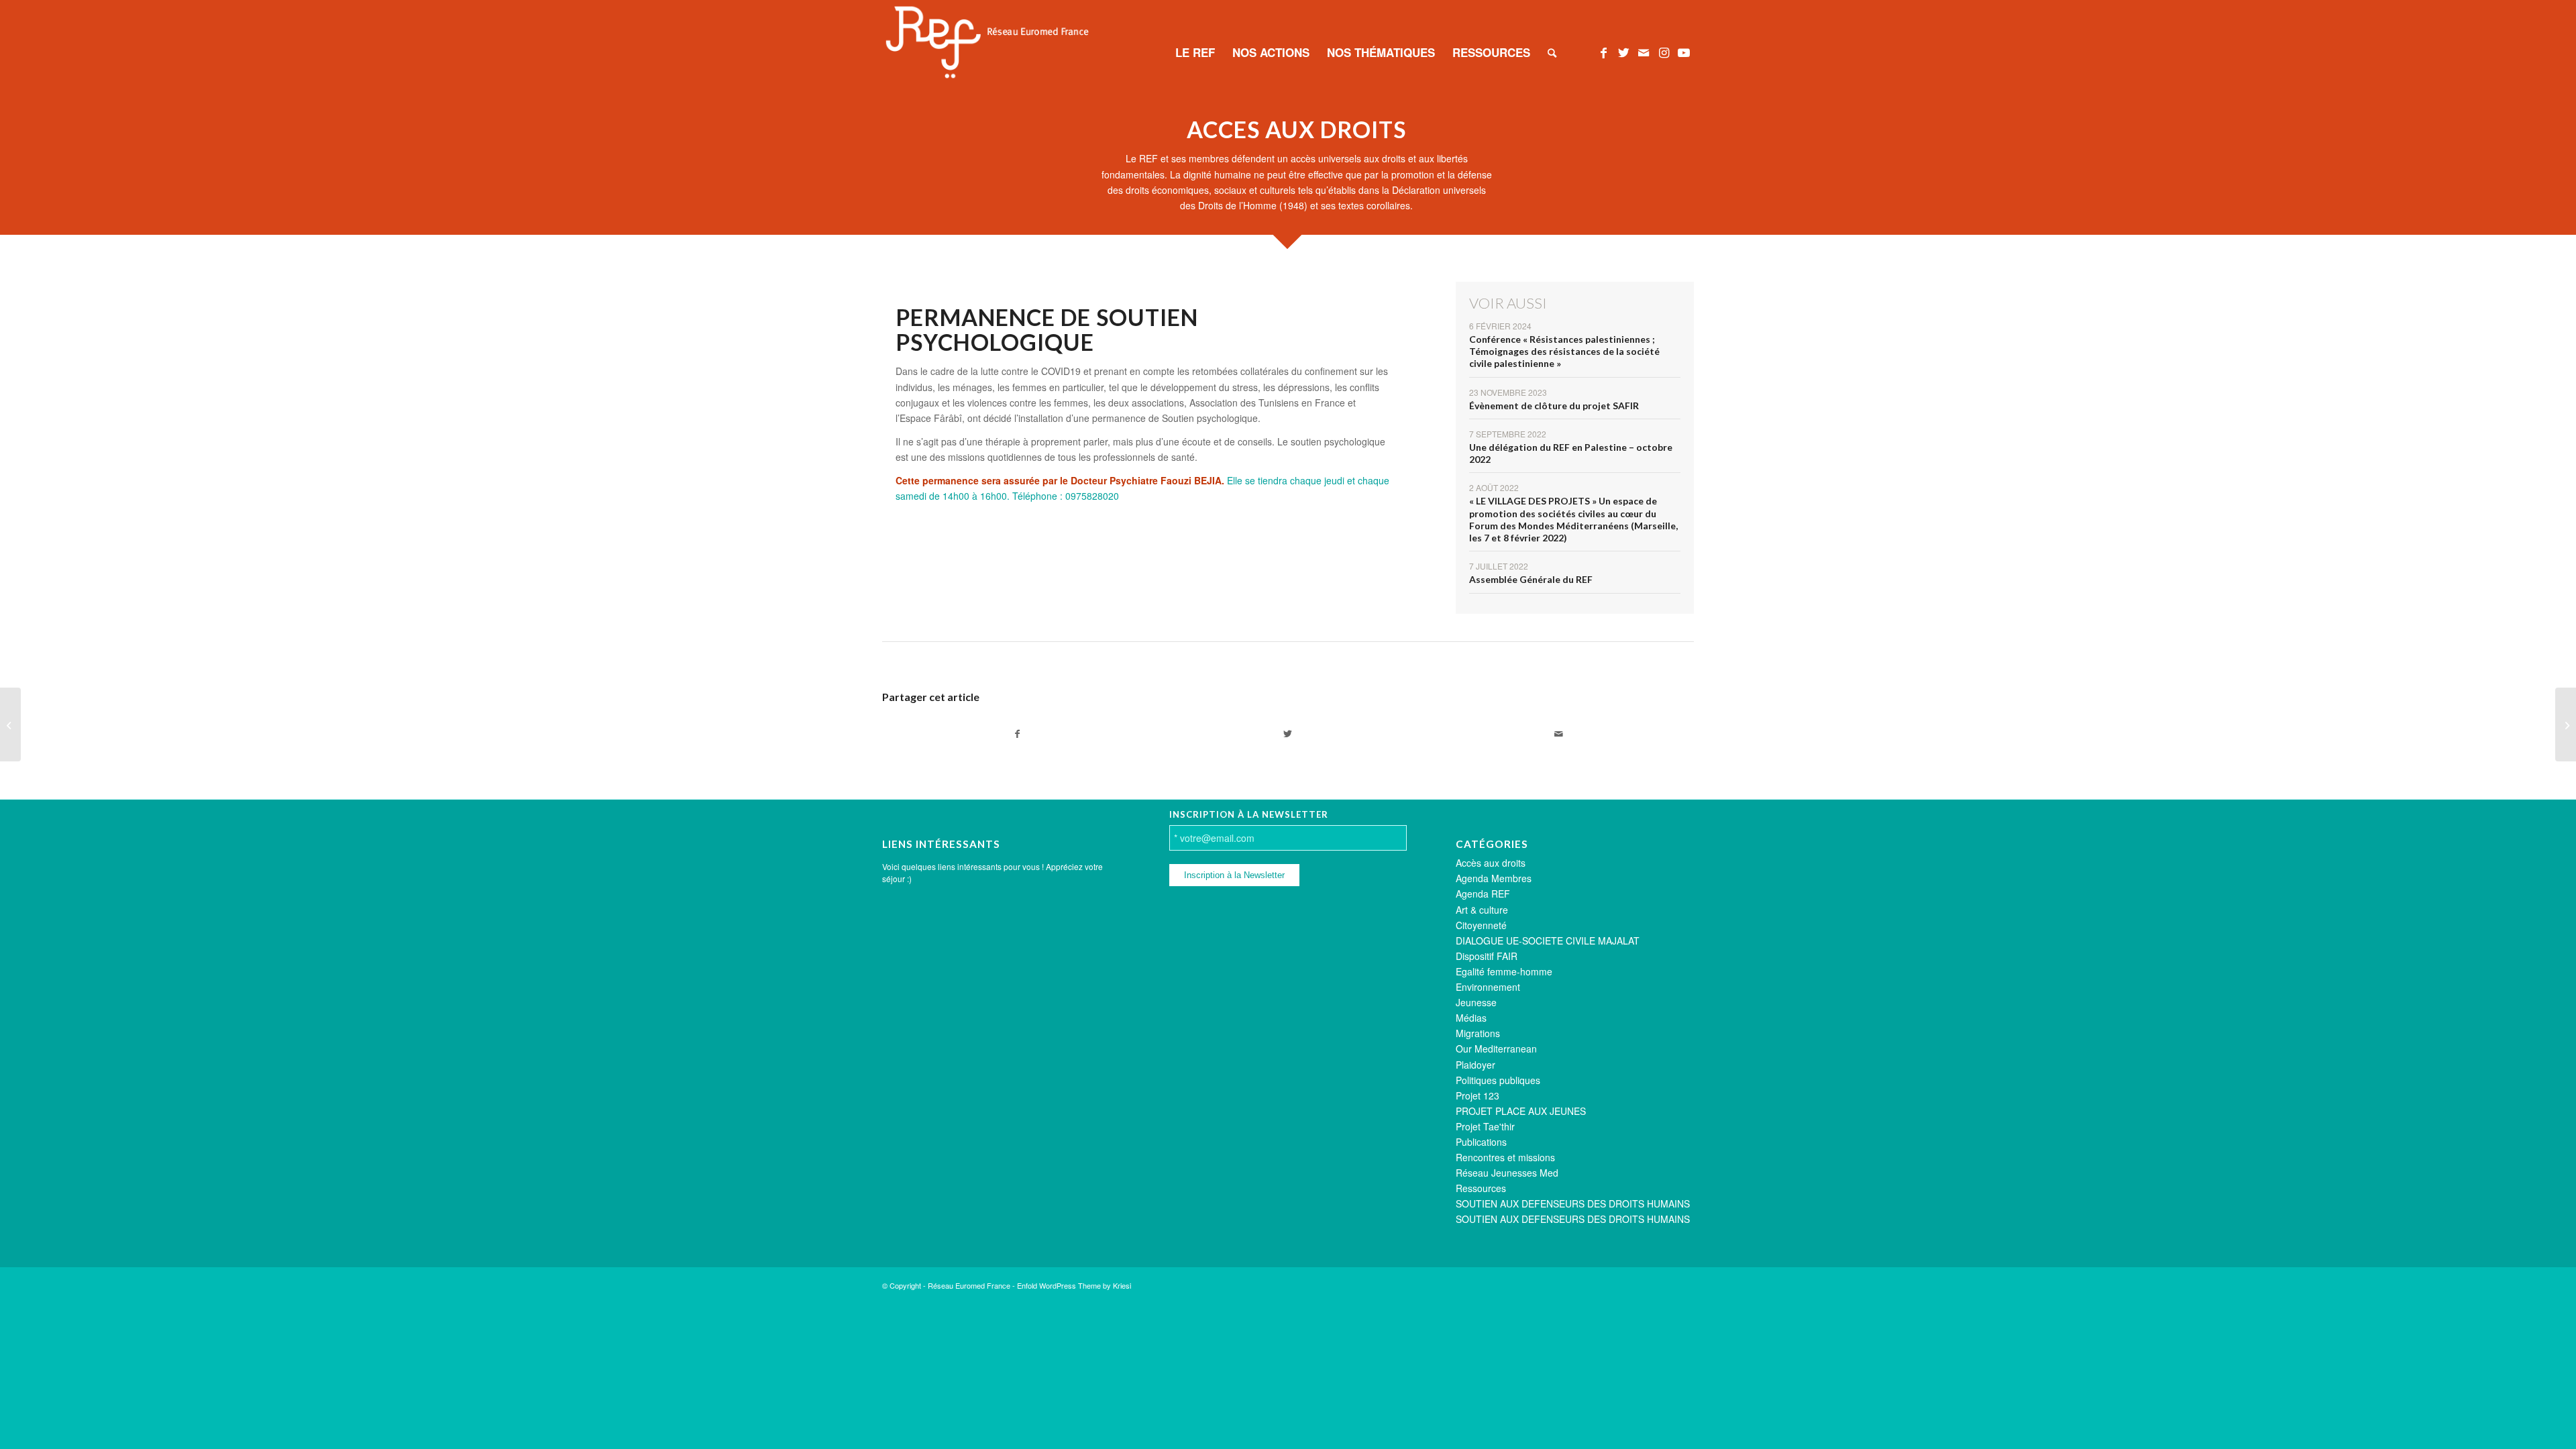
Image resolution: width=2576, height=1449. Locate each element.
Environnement (1488, 987)
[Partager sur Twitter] (1288, 734)
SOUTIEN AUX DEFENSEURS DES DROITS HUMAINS (1573, 1203)
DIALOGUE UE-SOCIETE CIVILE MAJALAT (1548, 941)
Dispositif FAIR (1487, 956)
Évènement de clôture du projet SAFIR (1554, 406)
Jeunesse (1476, 1002)
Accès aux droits (1491, 863)
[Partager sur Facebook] (1017, 734)
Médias (1471, 1018)
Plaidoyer (1475, 1065)
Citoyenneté (1481, 925)
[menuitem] (1195, 52)
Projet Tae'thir (1485, 1126)
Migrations (1478, 1033)
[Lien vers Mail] (1644, 52)
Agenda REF (1483, 894)
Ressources (1481, 1188)
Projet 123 (1478, 1095)
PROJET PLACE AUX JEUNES (1521, 1111)
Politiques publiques (1498, 1080)
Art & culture (1482, 910)
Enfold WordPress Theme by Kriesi (1074, 1285)
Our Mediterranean (1496, 1049)
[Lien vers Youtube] (1684, 52)
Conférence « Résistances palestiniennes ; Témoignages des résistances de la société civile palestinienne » (1564, 351)
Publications (1481, 1142)
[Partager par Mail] (1559, 734)
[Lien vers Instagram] (1664, 52)
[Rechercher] (1552, 52)
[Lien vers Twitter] (1623, 52)
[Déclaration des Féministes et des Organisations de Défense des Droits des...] (2566, 724)
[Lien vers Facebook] (1603, 52)
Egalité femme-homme (1504, 971)
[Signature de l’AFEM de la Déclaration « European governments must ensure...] (10, 724)
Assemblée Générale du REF (1531, 579)
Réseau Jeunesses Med (1507, 1173)
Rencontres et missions (1505, 1157)
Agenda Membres (1494, 878)
